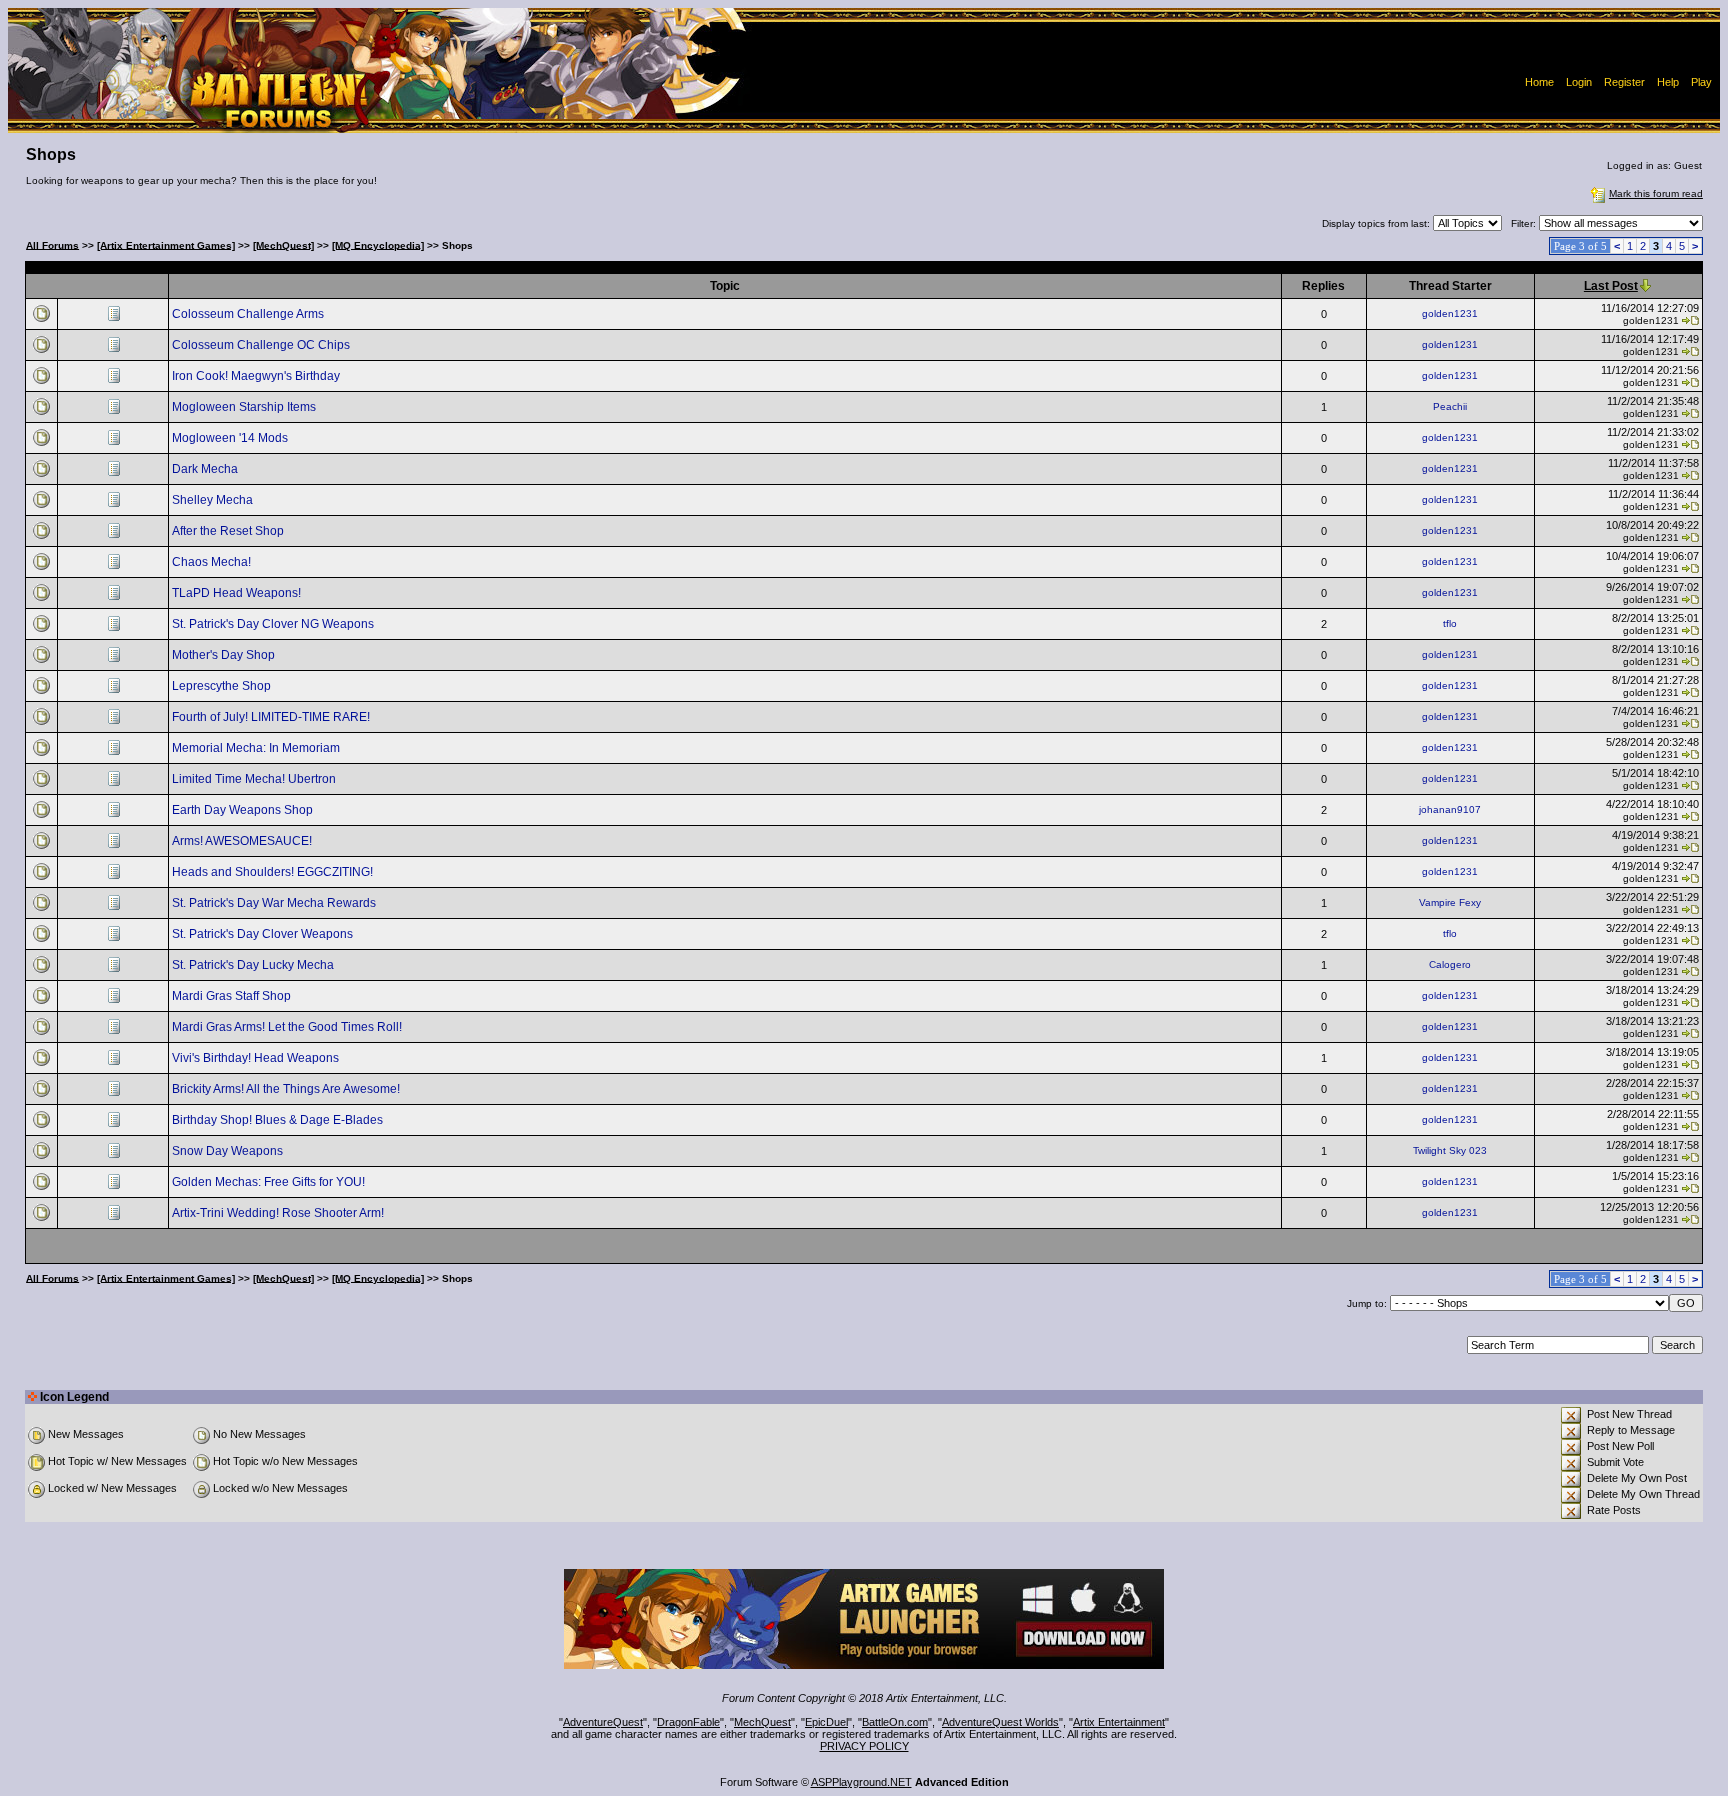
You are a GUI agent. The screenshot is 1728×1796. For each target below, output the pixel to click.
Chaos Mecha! (213, 562)
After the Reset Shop (229, 531)
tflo (1450, 623)
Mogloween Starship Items (245, 407)
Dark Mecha (206, 469)
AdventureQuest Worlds (1000, 1722)
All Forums (52, 244)
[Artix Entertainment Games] (166, 244)
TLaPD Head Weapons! (238, 593)
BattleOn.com (895, 1722)
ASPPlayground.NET (861, 1782)
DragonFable (688, 1722)
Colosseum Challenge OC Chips (262, 345)
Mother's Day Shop (225, 655)
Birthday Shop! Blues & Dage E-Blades (279, 1120)
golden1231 (1450, 313)
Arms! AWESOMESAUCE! (243, 841)
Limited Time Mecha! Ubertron (255, 779)
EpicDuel (826, 1722)
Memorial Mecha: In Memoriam (257, 748)
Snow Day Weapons (229, 1151)
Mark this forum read (1656, 193)
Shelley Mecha (214, 500)
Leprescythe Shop (223, 686)
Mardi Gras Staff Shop (233, 996)
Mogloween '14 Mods (231, 438)
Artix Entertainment (1119, 1722)
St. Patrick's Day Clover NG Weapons (274, 624)
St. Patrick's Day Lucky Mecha (254, 965)
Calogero (1450, 964)
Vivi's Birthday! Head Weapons (257, 1058)
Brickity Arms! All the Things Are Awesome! (287, 1089)
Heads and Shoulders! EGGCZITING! (274, 872)
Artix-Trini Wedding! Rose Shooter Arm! (279, 1213)
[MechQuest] (283, 244)
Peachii (1450, 406)
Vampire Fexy (1450, 902)
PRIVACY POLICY (864, 1746)
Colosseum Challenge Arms (249, 314)
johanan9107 (1450, 809)
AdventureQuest (603, 1722)
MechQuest (762, 1722)
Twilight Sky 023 (1450, 1150)
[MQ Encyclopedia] (378, 244)
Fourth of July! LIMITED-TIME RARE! (272, 717)
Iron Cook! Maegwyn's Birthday (257, 376)
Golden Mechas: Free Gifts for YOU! (270, 1182)
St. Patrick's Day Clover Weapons (264, 934)
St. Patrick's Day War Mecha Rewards (275, 903)
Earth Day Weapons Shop (244, 810)
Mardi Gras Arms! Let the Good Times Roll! (288, 1027)
